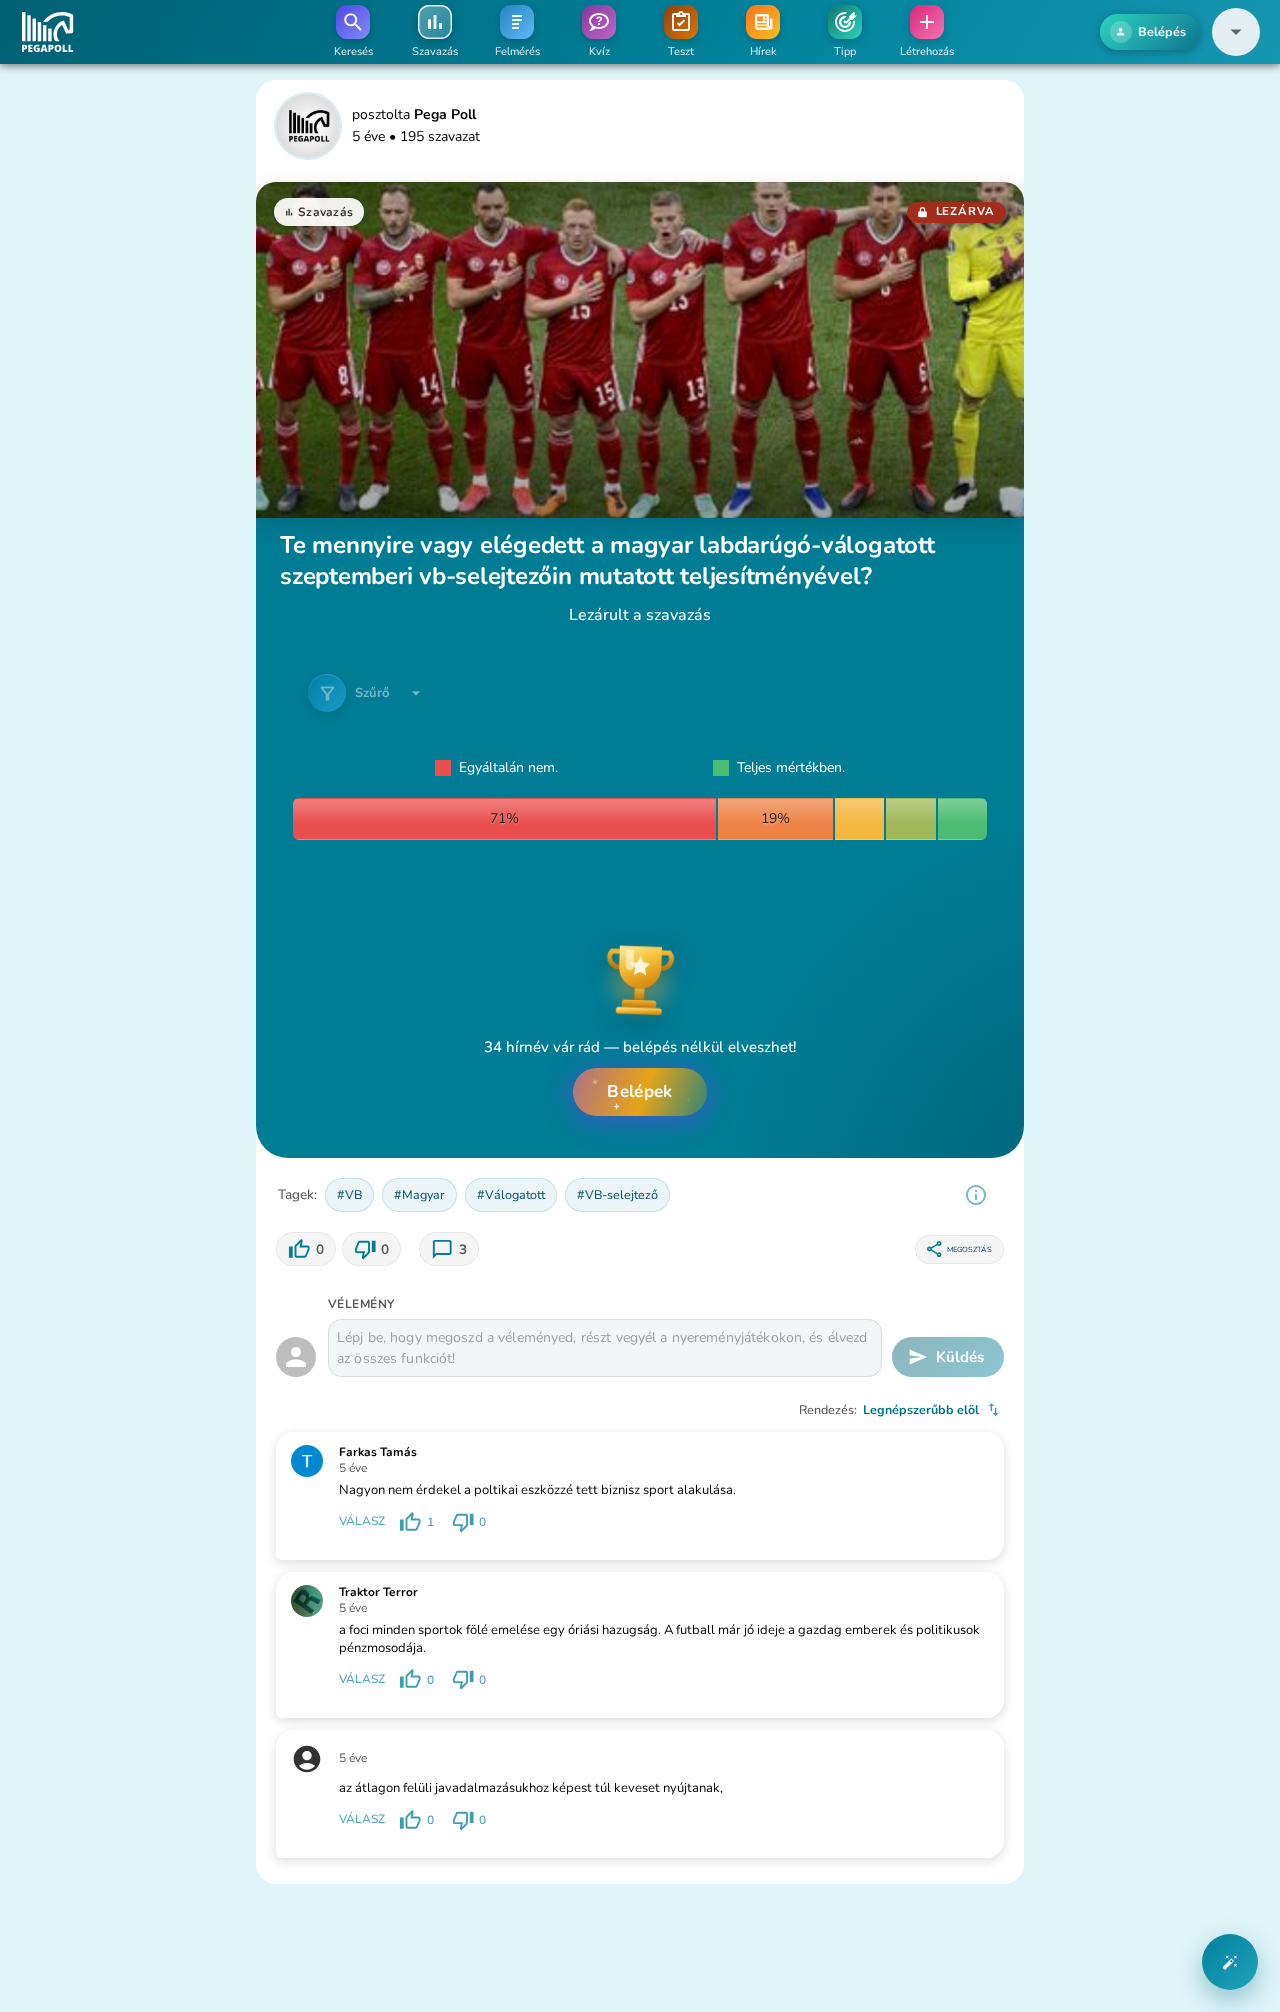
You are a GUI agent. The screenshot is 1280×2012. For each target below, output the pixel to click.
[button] (1236, 32)
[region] (976, 1195)
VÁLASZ (362, 1522)
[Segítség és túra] (1230, 1962)
